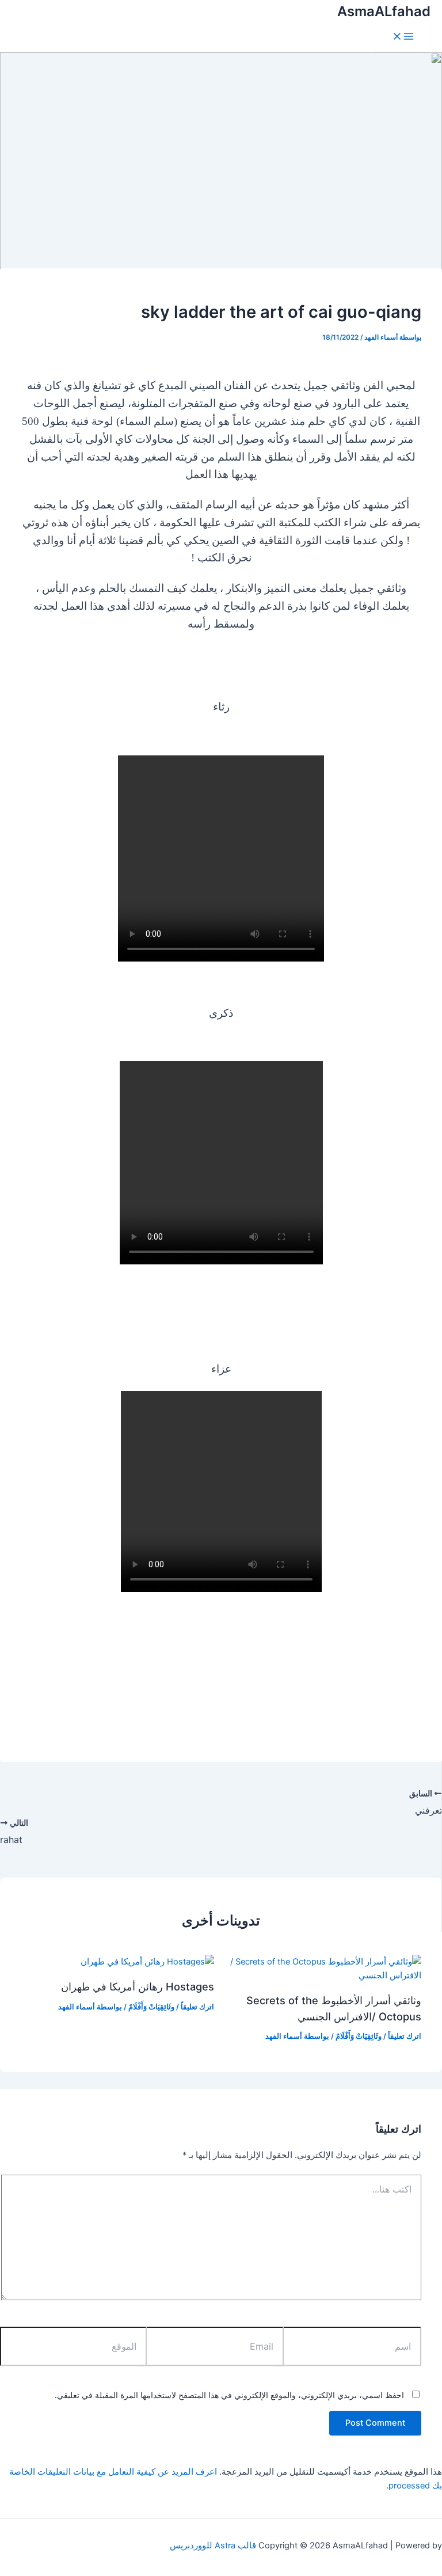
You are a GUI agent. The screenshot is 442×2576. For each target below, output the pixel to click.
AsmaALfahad (384, 11)
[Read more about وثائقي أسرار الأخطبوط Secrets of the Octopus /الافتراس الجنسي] (325, 1975)
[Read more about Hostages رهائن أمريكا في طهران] (147, 1962)
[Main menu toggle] (403, 37)
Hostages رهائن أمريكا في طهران (138, 1986)
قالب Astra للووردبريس (213, 2545)
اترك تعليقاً (405, 2036)
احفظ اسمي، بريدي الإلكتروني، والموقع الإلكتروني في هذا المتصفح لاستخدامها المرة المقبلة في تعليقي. (229, 2395)
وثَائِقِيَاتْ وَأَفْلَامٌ (359, 2036)
